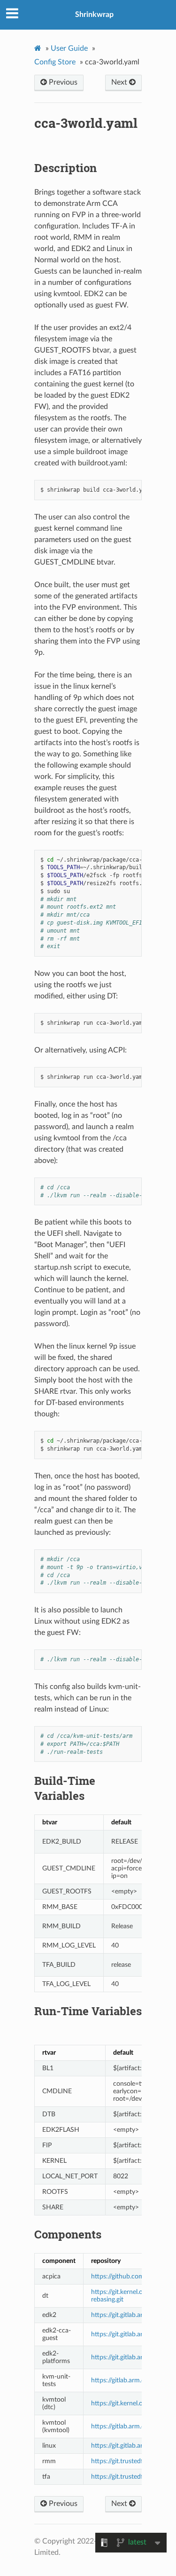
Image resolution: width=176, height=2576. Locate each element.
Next (120, 82)
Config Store (55, 62)
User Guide (69, 48)
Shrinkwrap (94, 15)
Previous (62, 82)
